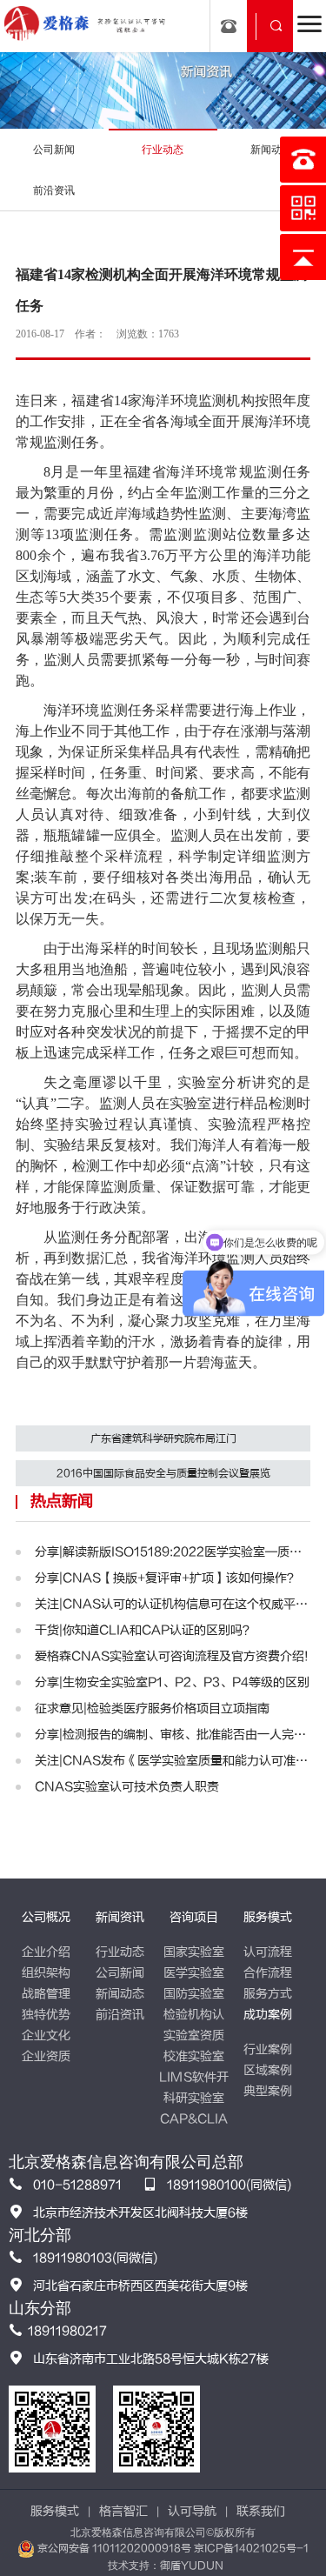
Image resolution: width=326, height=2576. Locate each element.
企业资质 (46, 2056)
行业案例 (268, 2049)
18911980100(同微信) (229, 2185)
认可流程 (268, 1952)
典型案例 (268, 2091)
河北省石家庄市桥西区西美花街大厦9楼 (140, 2286)
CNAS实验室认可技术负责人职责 (127, 1787)
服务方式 (268, 1994)
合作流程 (268, 1973)
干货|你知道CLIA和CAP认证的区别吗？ (145, 1630)
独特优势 (46, 2015)
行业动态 (120, 1952)
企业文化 (46, 2035)
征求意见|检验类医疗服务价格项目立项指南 (152, 1708)
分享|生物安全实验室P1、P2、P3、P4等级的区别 (172, 1682)
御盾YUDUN (192, 2566)
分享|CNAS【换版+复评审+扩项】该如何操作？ (167, 1578)
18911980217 (67, 2331)
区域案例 (268, 2070)
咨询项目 (194, 1917)
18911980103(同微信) (95, 2258)
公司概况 (46, 1917)
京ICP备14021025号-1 (251, 2548)
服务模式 (268, 1917)
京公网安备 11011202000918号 (114, 2548)
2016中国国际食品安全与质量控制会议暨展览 (163, 1473)
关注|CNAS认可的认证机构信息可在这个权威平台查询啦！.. (173, 1604)
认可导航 (192, 2511)
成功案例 (268, 2015)
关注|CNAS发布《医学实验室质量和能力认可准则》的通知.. (173, 1761)
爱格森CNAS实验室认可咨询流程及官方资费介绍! (172, 1656)
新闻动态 (120, 1994)
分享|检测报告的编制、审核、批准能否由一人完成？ (173, 1735)
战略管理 (46, 1994)
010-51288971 (77, 2185)
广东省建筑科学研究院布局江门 (163, 1438)
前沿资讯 (120, 2015)
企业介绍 (46, 1952)
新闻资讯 (120, 1917)
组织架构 (46, 1973)
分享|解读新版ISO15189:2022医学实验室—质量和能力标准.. (173, 1552)
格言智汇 (123, 2511)
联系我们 (261, 2511)
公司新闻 (120, 1973)
